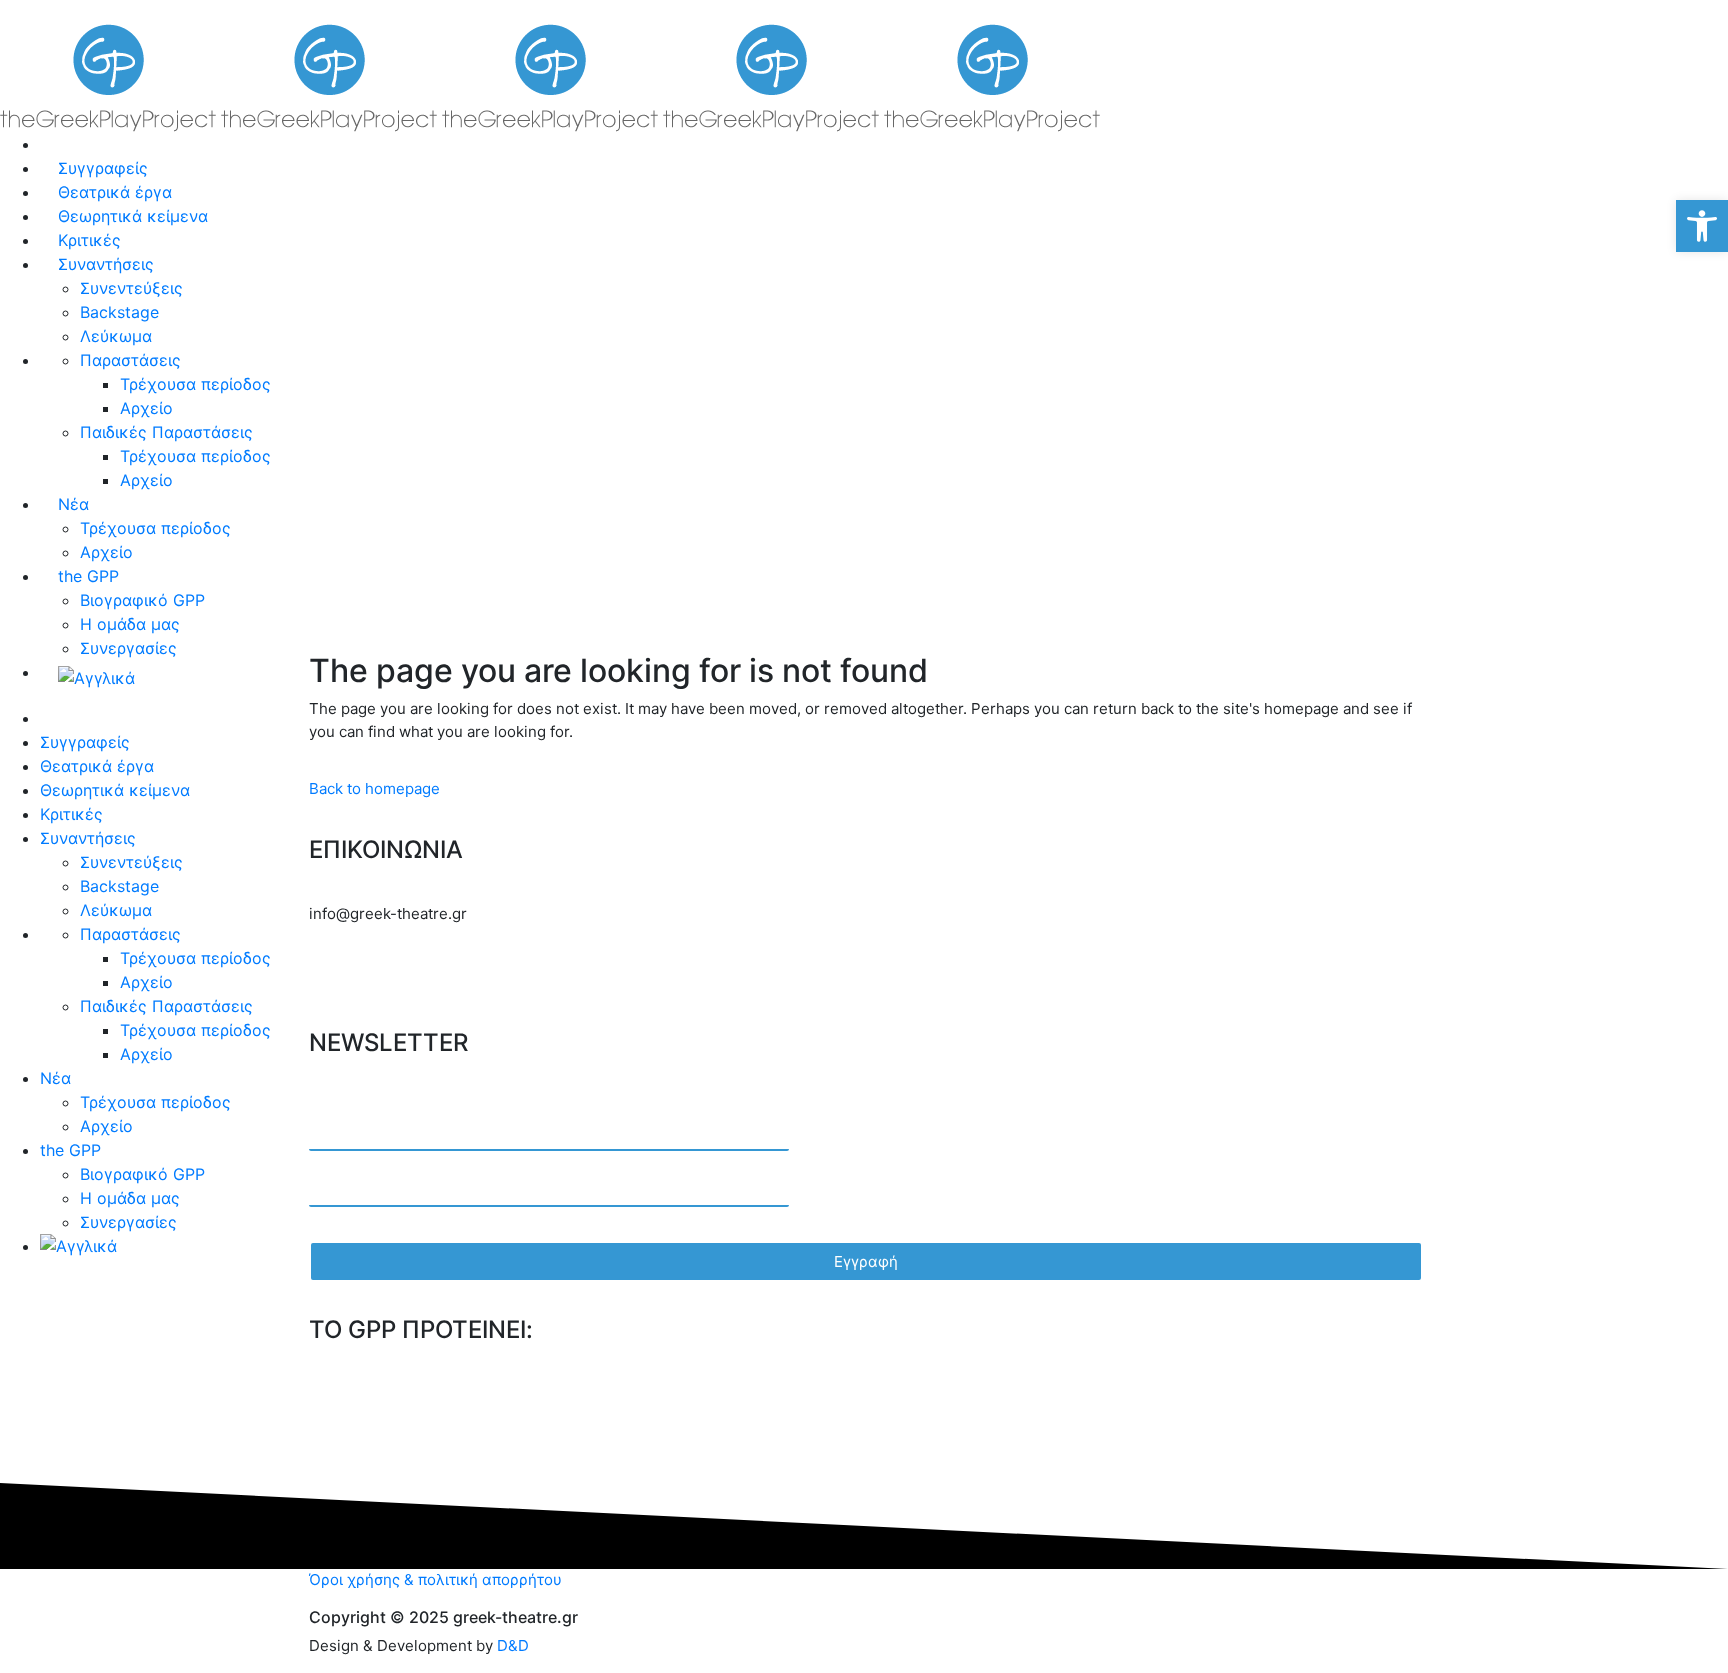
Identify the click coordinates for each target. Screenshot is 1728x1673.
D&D (513, 1645)
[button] (1702, 226)
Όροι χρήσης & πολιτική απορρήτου (435, 1579)
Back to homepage (374, 788)
